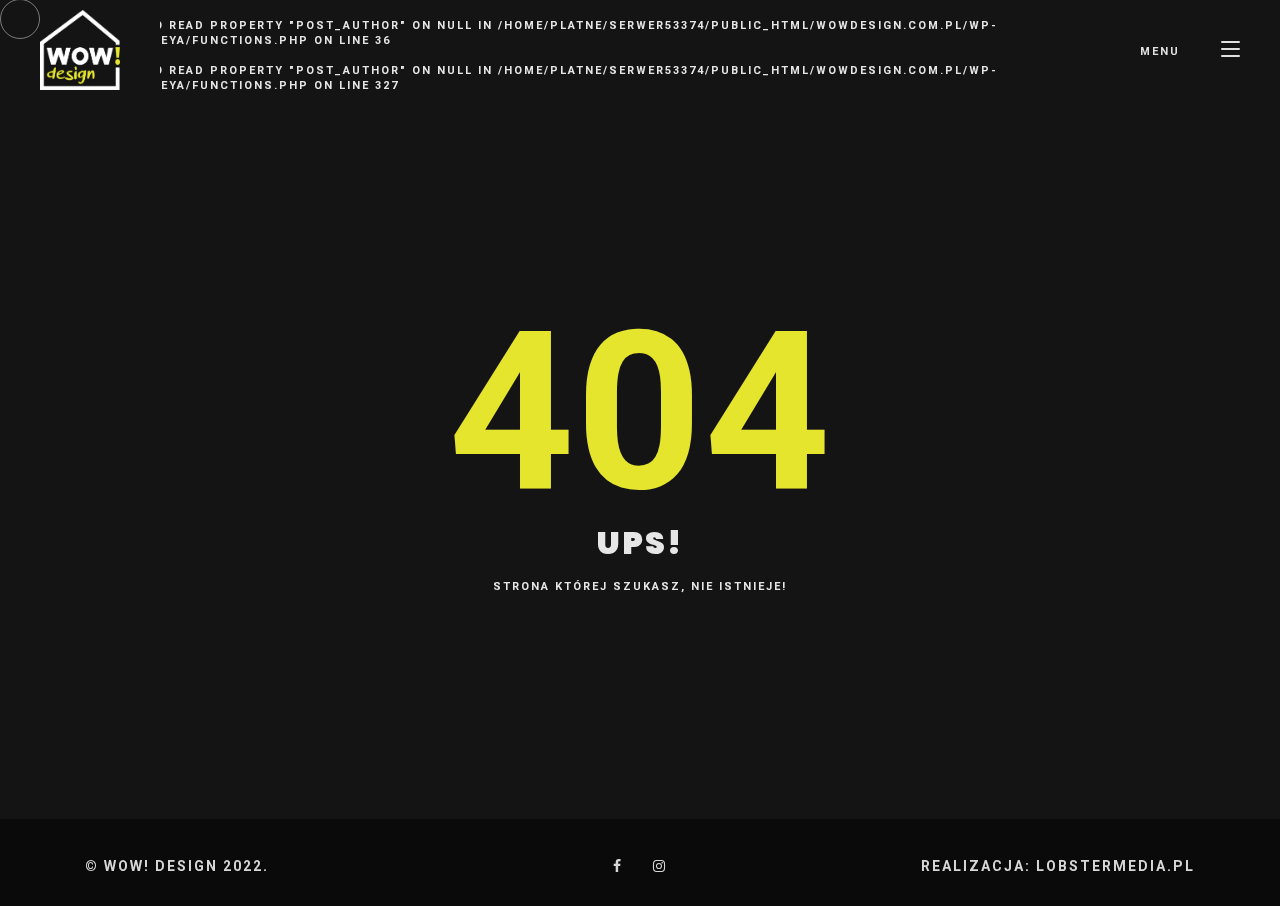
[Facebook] (618, 866)
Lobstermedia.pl (1115, 866)
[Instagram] (660, 866)
